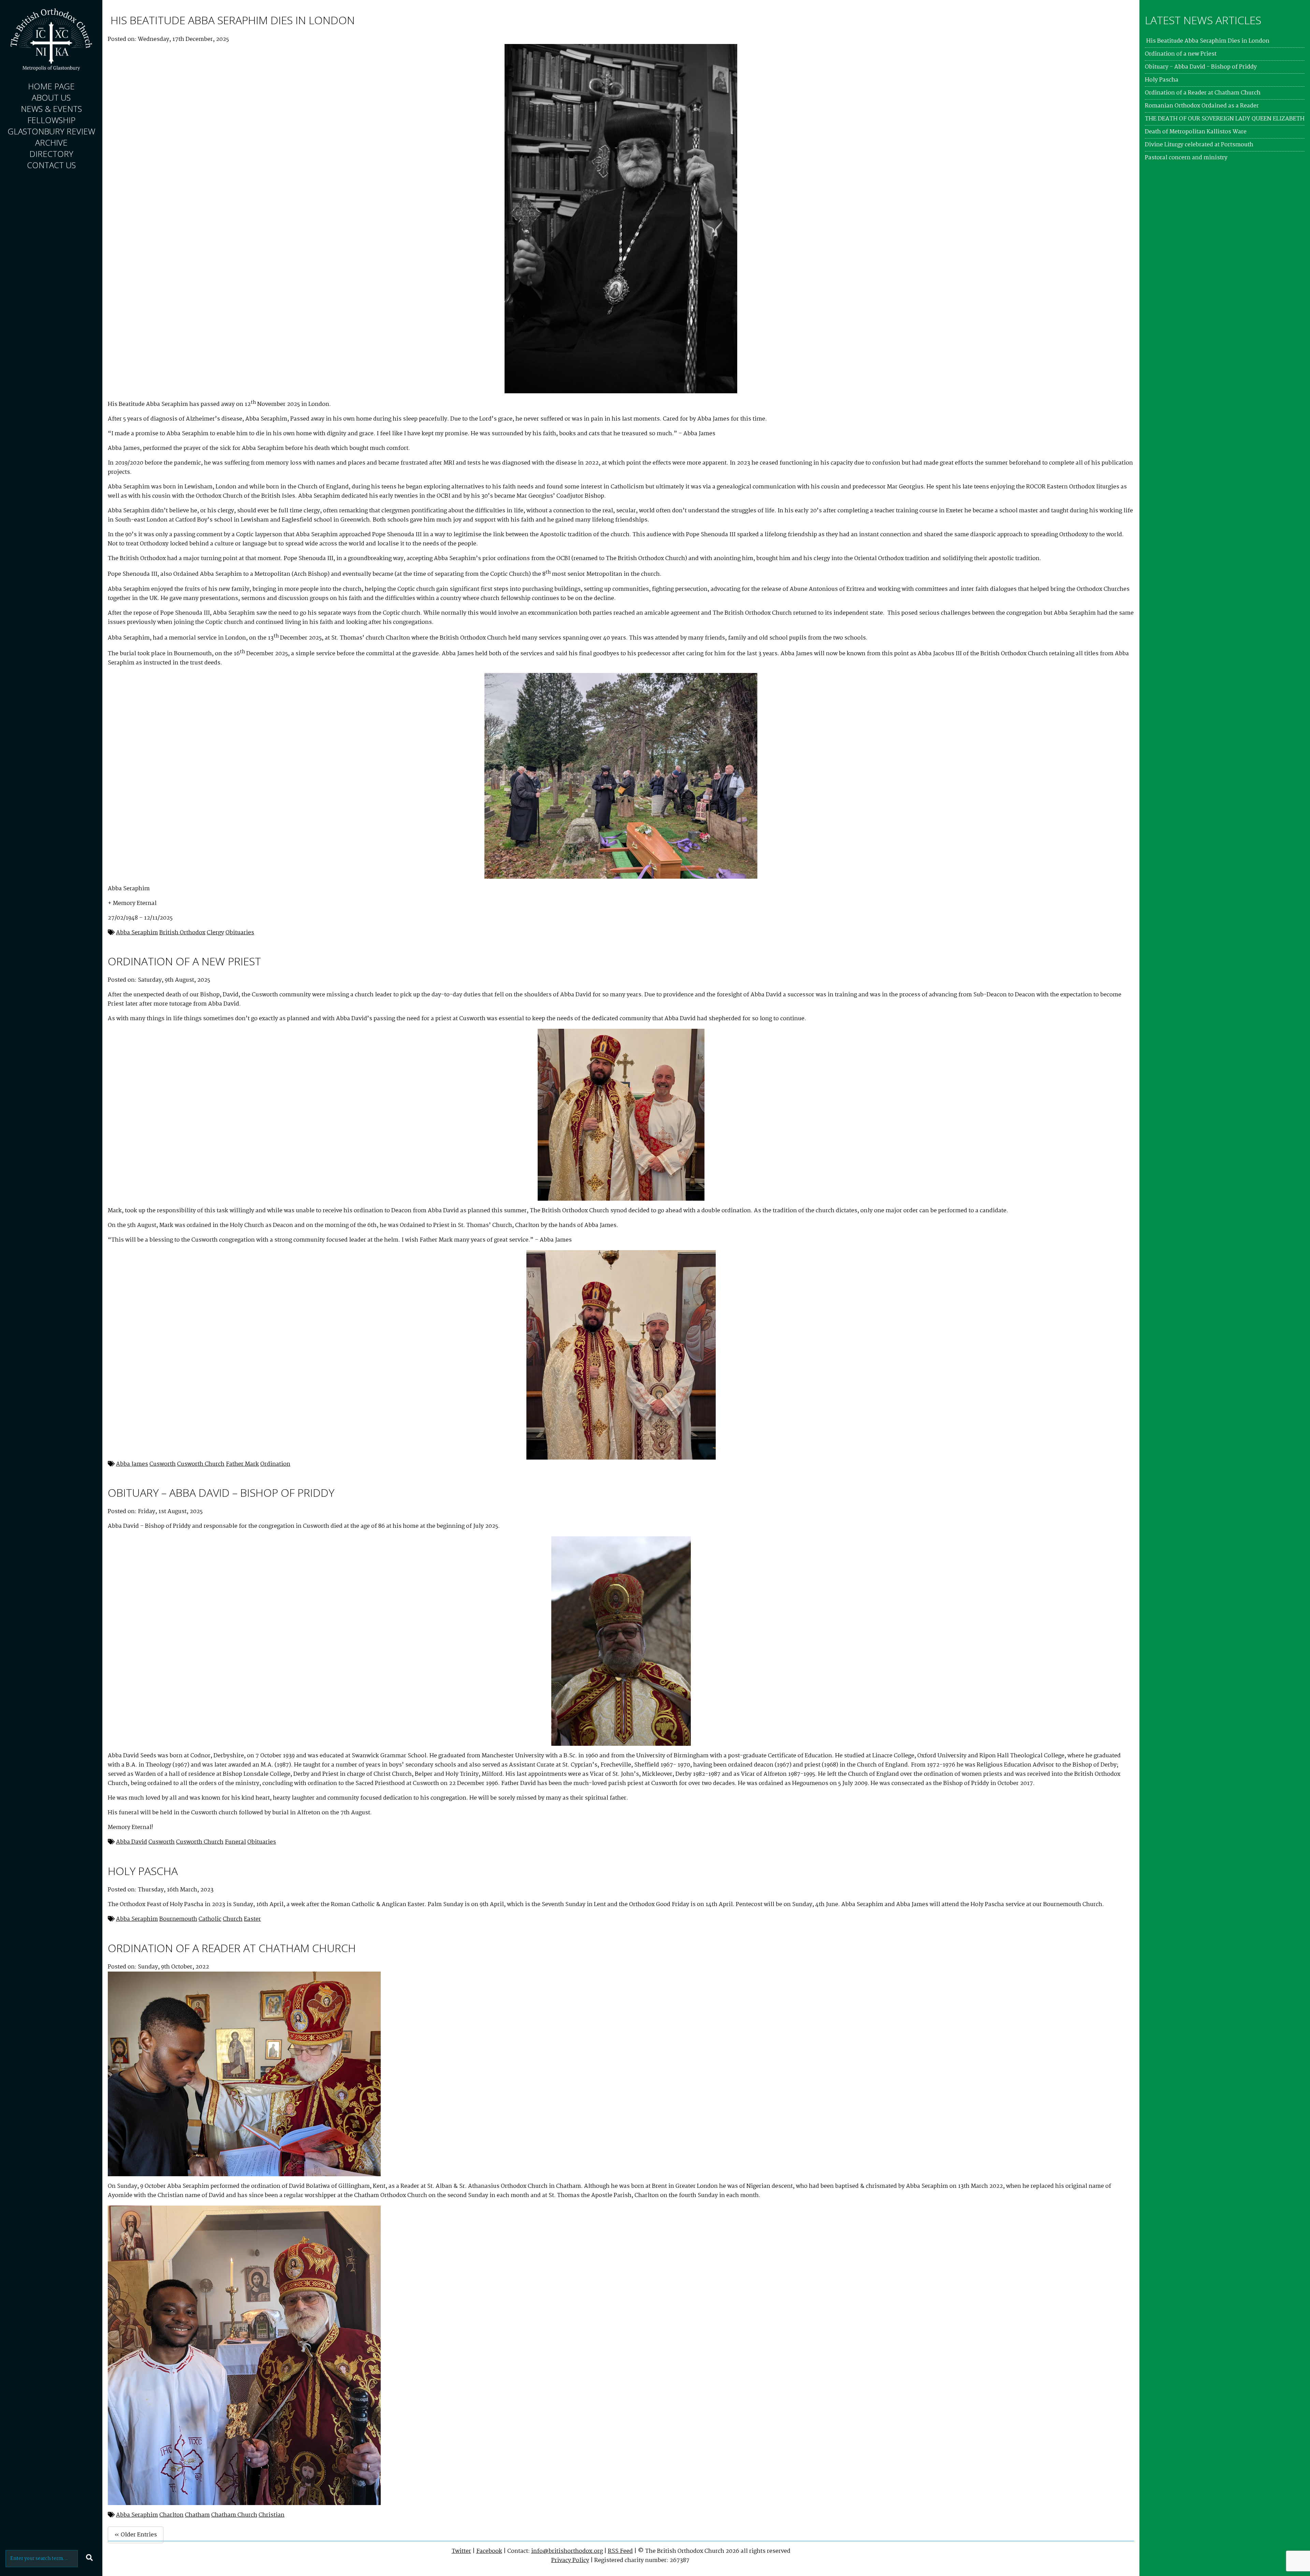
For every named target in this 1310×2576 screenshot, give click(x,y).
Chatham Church (234, 2515)
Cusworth (163, 1464)
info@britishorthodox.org (567, 2551)
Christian (272, 2515)
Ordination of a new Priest (184, 961)
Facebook (489, 2551)
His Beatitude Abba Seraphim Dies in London (231, 20)
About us (51, 97)
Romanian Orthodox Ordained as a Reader (1202, 106)
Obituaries (240, 933)
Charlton (171, 2515)
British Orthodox (182, 933)
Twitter (461, 2551)
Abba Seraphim (137, 933)
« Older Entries (136, 2535)
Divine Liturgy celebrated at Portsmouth (1199, 145)
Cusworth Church (201, 1464)
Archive (51, 142)
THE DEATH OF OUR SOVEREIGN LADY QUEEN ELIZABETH (1225, 119)
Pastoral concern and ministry (1186, 158)
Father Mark (242, 1464)
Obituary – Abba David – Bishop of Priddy (221, 1492)
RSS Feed (620, 2551)
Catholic (210, 1919)
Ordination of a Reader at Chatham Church (232, 1948)
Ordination (275, 1464)
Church (233, 1919)
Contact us (51, 165)
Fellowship (51, 120)
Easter (252, 1919)
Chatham (197, 2515)
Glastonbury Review (51, 131)
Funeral (235, 1842)
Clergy (215, 933)
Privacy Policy (570, 2560)
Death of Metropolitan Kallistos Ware (1196, 132)
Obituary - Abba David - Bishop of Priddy (1201, 67)
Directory (51, 154)
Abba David (132, 1842)
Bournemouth (178, 1919)
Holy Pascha (143, 1871)
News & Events (51, 109)
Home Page (51, 86)
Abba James (132, 1464)
